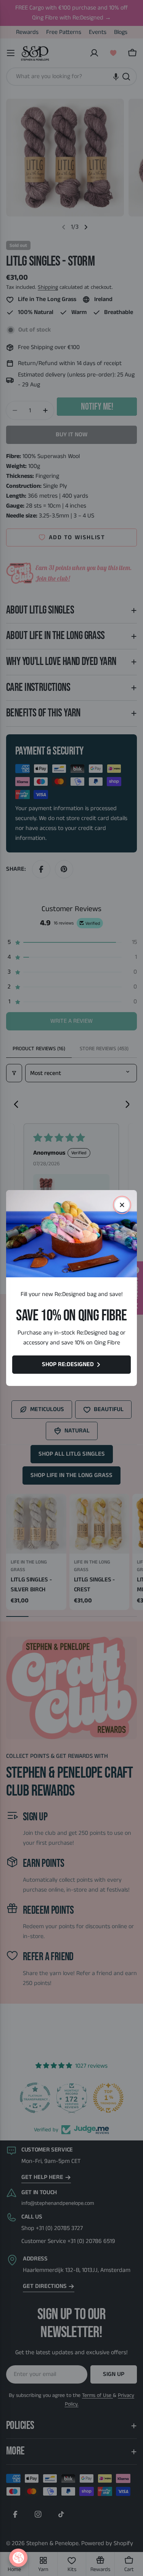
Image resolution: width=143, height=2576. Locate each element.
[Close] (122, 1205)
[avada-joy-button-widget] (18, 2558)
